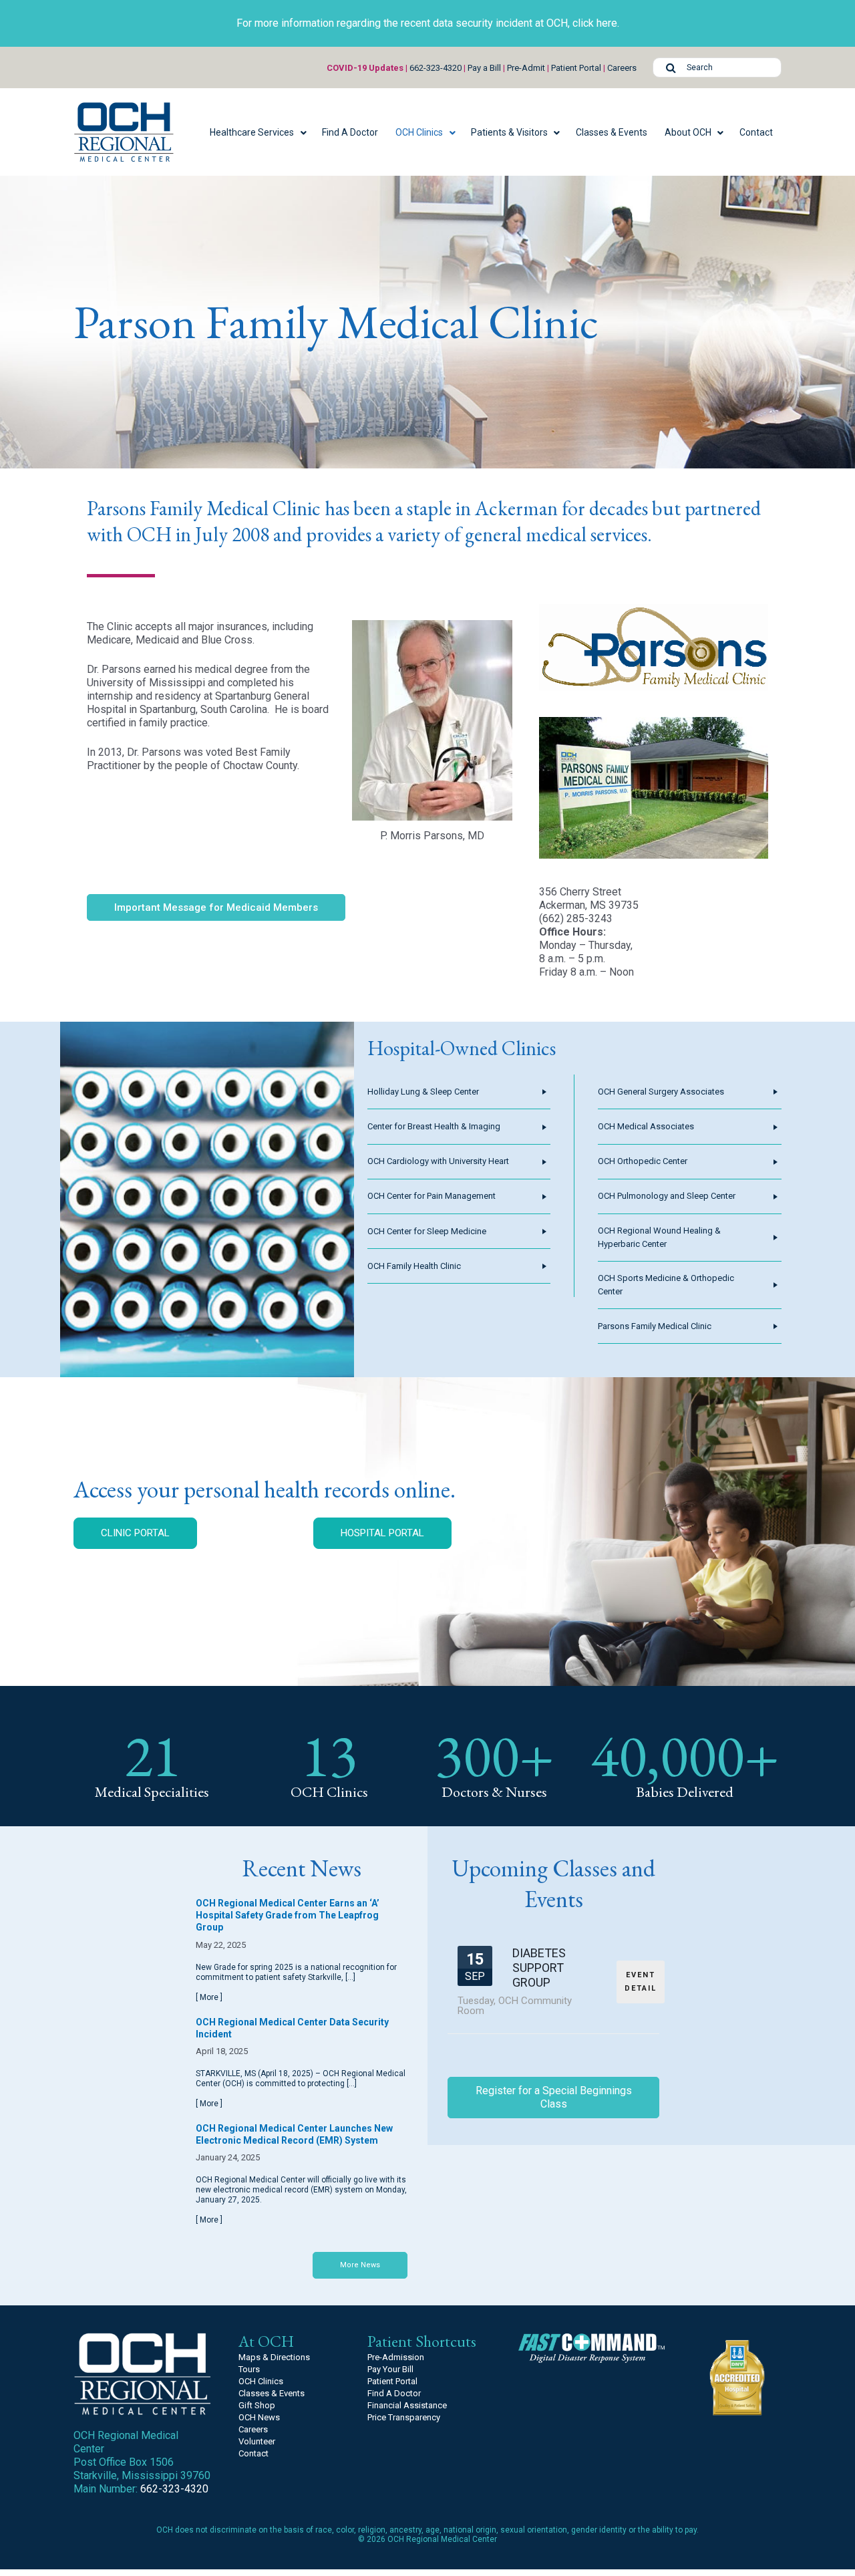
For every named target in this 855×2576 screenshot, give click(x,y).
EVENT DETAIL (641, 1982)
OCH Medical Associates (646, 1126)
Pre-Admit (526, 68)
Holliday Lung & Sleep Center (423, 1092)
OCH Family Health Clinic (414, 1266)
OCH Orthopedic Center (643, 1161)
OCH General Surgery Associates (661, 1092)
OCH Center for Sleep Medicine (427, 1231)
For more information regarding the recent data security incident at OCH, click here (427, 23)
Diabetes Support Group (539, 1967)
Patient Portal (576, 68)
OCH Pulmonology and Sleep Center (667, 1196)
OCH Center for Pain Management (432, 1196)
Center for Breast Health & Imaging (434, 1126)
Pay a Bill (484, 68)
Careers (622, 68)
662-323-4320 (436, 68)
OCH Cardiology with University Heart (438, 1161)
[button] (257, 132)
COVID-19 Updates (365, 68)
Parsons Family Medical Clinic (655, 1326)
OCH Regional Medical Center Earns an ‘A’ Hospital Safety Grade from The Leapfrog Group (288, 1915)
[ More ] (209, 1997)
